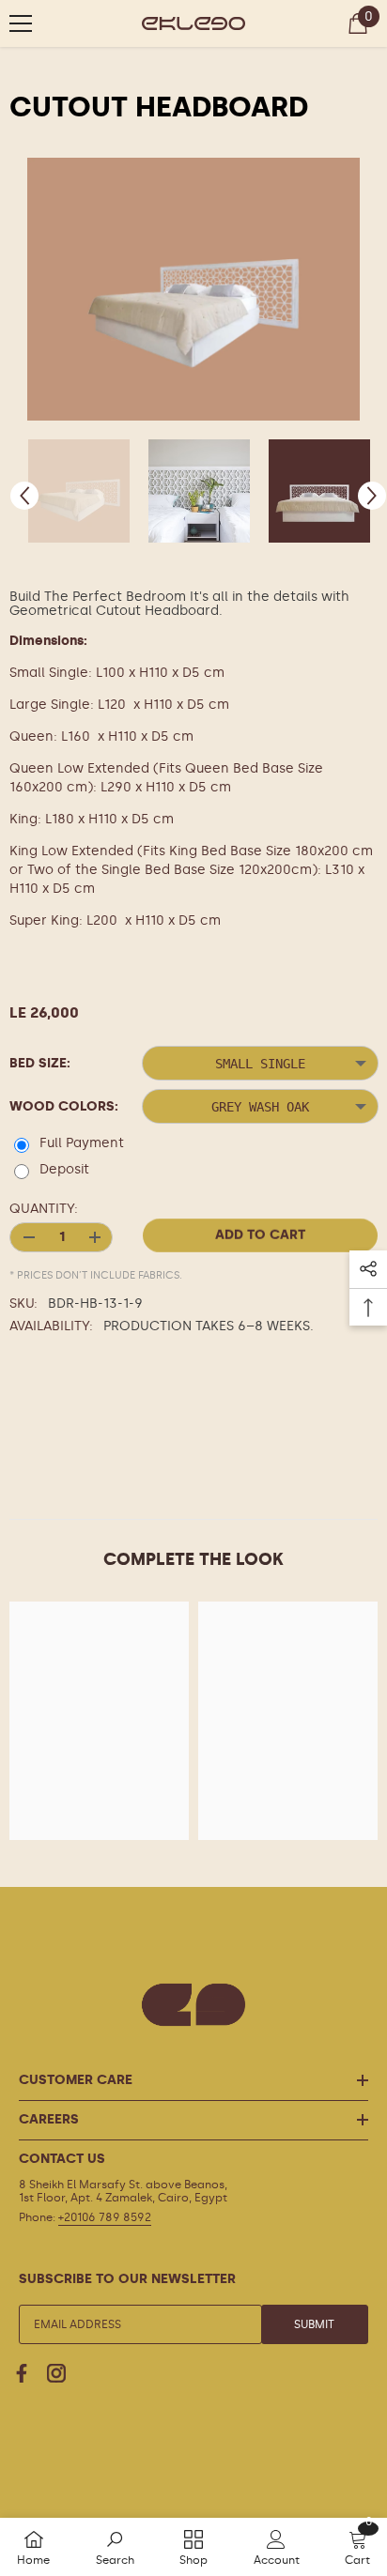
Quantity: (44, 1209)
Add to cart (260, 1235)
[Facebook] (22, 2373)
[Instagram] (56, 2373)
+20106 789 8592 (105, 2217)
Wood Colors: (64, 1106)
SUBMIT (314, 2324)
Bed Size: (40, 1063)
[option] (193, 289)
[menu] (21, 23)
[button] (24, 496)
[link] (115, 2547)
